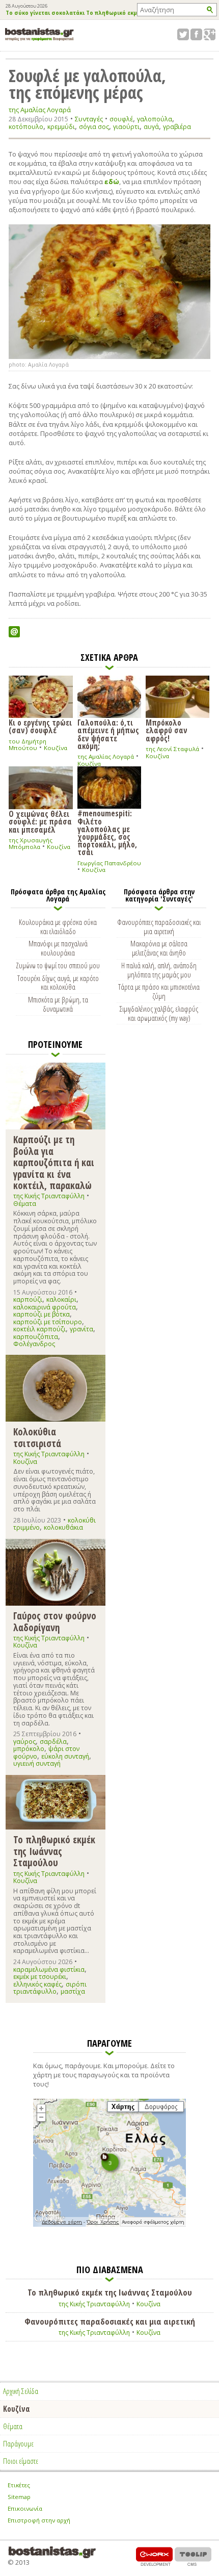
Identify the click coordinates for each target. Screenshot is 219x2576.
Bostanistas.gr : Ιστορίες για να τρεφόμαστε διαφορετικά (39, 34)
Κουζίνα (56, 748)
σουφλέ (121, 119)
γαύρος (24, 1742)
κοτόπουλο (26, 127)
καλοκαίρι (61, 1299)
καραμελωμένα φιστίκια (49, 1969)
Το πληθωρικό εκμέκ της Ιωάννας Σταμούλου (54, 1851)
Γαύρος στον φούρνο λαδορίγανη (55, 1621)
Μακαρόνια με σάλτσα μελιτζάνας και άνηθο (159, 948)
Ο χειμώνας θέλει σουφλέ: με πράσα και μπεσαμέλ (40, 821)
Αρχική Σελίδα (21, 2391)
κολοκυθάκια (63, 1527)
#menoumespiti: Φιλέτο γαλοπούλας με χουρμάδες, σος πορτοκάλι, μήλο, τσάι (107, 832)
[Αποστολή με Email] (14, 632)
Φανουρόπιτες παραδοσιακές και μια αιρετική (159, 926)
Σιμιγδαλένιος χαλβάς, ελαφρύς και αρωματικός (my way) (159, 1013)
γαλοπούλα (155, 119)
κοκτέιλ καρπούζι (39, 1329)
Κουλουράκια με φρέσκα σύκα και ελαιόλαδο (58, 926)
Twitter (183, 34)
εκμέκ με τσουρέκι (40, 1977)
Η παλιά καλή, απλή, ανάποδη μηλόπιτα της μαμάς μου (159, 970)
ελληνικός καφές (37, 1984)
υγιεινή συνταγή (37, 1763)
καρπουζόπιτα (36, 1337)
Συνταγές (89, 119)
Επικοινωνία (25, 2508)
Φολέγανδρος (34, 1344)
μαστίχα (73, 1991)
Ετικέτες (19, 2485)
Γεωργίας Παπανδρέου (109, 863)
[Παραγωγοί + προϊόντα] (109, 2225)
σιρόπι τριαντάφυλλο (50, 1988)
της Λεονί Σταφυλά (172, 749)
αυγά (151, 127)
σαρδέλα (53, 1742)
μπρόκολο (29, 1749)
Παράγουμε (18, 2443)
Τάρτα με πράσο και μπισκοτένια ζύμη (159, 991)
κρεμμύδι (61, 127)
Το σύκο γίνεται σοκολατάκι (45, 13)
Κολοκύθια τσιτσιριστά (37, 1437)
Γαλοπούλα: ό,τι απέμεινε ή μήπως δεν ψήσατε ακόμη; (108, 734)
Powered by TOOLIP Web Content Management (193, 2556)
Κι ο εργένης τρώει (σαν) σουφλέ (40, 726)
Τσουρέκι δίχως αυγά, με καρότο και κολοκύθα (58, 983)
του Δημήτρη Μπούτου (28, 745)
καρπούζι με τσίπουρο (48, 1322)
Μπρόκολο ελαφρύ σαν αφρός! (167, 730)
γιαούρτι (126, 127)
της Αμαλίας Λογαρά (40, 110)
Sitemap (19, 2497)
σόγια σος (94, 127)
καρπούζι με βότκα (42, 1314)
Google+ (210, 34)
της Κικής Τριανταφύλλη (49, 1196)
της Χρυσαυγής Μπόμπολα (31, 844)
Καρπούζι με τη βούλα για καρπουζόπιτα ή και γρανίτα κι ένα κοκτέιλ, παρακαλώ (54, 1162)
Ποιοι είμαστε (21, 2461)
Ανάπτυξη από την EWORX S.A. (154, 2556)
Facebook (196, 34)
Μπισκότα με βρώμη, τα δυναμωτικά (58, 1004)
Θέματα (25, 1204)
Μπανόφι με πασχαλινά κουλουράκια (58, 948)
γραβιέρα (177, 127)
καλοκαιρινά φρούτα (45, 1307)
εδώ (112, 182)
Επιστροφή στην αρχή (39, 2520)
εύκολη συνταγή (65, 1756)
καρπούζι (28, 1299)
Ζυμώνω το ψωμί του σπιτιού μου (58, 965)
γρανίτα (81, 1329)
